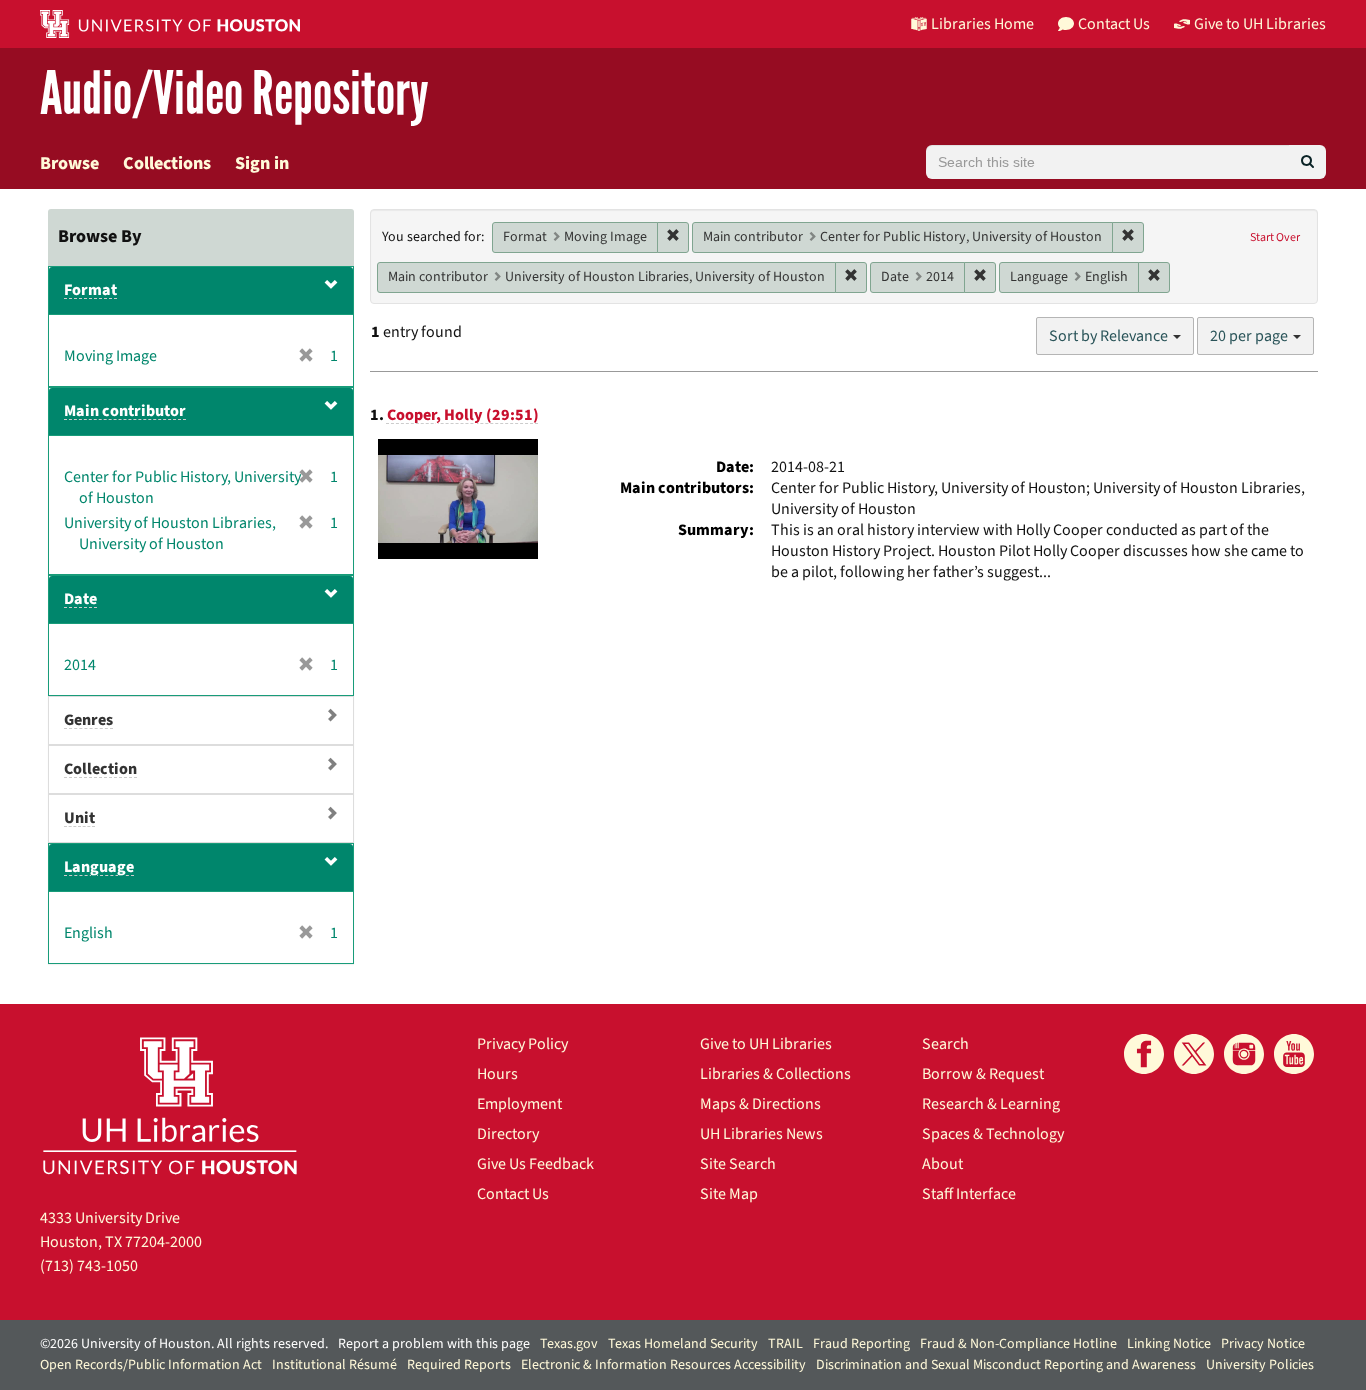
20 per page (1250, 336)
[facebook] (1144, 1054)
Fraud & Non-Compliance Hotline (1018, 1344)
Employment (519, 1104)
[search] (1307, 162)
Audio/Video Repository (234, 94)
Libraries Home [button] (982, 24)
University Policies (1260, 1365)
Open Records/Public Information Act (151, 1365)
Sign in (262, 163)
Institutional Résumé (334, 1365)
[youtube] (1294, 1054)
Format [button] (90, 290)
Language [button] (99, 867)
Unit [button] (79, 818)
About (942, 1164)
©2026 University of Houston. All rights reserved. (184, 1344)
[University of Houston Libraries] (170, 1105)
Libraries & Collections (775, 1074)
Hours (497, 1074)
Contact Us (513, 1194)
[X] (1194, 1054)
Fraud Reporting (861, 1344)
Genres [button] (88, 720)
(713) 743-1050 (89, 1266)
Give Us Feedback (535, 1164)
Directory (508, 1134)
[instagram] (1244, 1054)
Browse (69, 163)
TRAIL (785, 1344)
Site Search (738, 1164)
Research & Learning (991, 1104)
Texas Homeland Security (683, 1344)
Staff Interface (969, 1194)
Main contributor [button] (125, 411)
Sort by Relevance (1110, 336)
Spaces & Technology (993, 1134)
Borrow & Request (983, 1074)
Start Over (1275, 237)
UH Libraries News (761, 1134)
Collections (167, 163)
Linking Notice (1169, 1344)
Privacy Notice (1263, 1344)
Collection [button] (100, 769)
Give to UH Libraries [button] (1260, 24)
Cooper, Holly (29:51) (463, 415)
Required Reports (459, 1365)
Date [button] (80, 599)
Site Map (729, 1194)
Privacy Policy (522, 1044)
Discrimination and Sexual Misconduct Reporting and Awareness (1006, 1365)
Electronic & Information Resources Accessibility (663, 1365)
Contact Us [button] (1114, 24)
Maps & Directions (760, 1104)
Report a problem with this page (434, 1344)
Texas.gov (569, 1344)
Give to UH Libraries (766, 1044)
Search (945, 1044)
